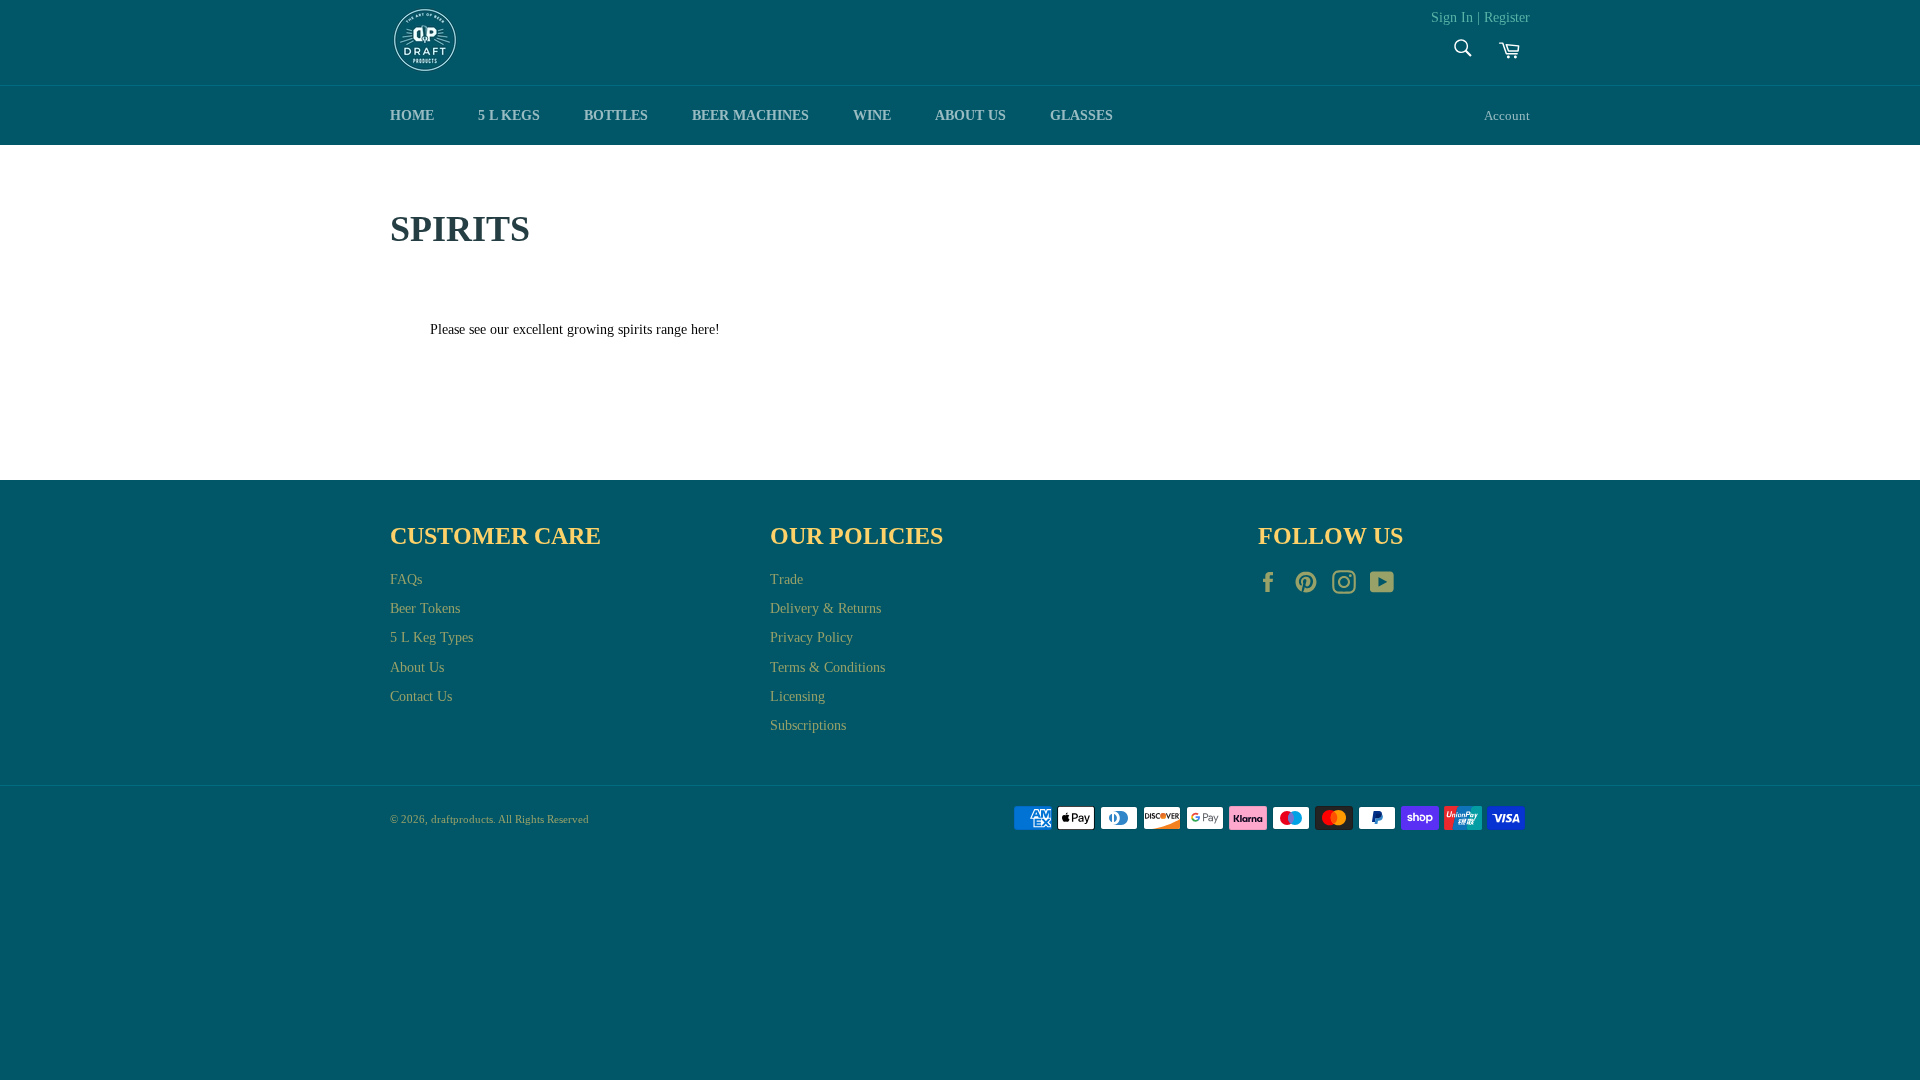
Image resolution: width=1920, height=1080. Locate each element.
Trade (786, 579)
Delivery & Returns (825, 608)
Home (412, 115)
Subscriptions (808, 725)
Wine (872, 115)
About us (970, 115)
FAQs (406, 579)
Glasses (1081, 115)
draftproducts (462, 819)
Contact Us (421, 696)
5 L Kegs (509, 115)
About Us (417, 667)
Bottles (616, 115)
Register (1507, 17)
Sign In (1452, 17)
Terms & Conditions (827, 667)
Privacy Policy (811, 637)
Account (1507, 115)
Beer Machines (750, 115)
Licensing (797, 696)
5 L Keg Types (431, 637)
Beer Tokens (425, 608)
